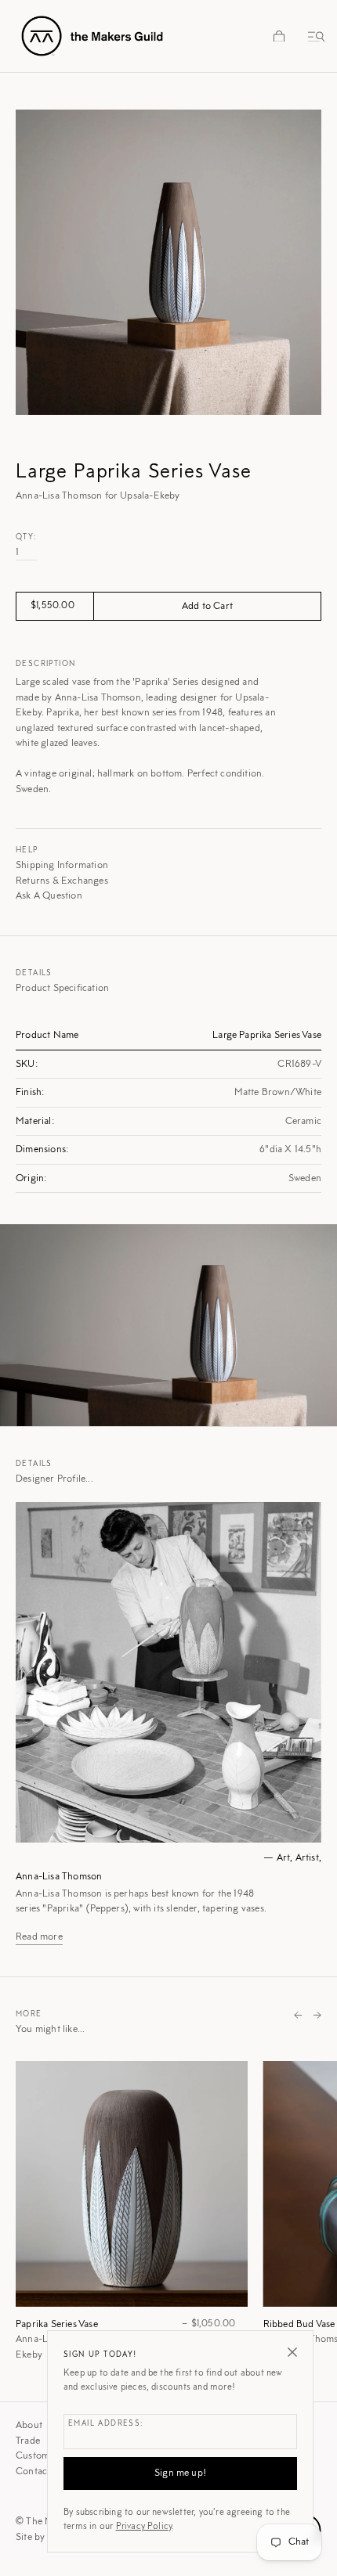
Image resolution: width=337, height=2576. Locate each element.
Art (284, 1858)
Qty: (27, 538)
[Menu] (313, 36)
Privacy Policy (144, 2527)
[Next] (317, 2016)
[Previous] (298, 2016)
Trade (28, 2441)
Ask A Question (49, 896)
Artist (307, 1858)
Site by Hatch (45, 2537)
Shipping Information (62, 865)
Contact (33, 2472)
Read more (39, 1937)
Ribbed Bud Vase (299, 2324)
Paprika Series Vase (57, 2324)
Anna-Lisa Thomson (59, 1877)
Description (45, 665)
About (29, 2425)
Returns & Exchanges (62, 881)
